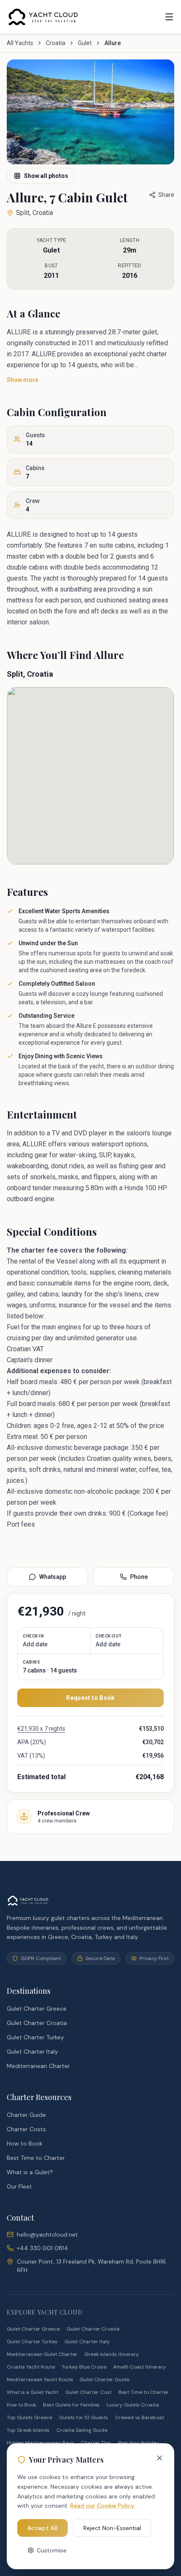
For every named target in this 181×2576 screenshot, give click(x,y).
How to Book (25, 2143)
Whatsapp (53, 1577)
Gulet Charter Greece (37, 2009)
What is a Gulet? (30, 2172)
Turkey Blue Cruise (84, 2367)
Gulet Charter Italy (32, 2052)
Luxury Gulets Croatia (133, 2405)
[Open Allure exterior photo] (90, 112)
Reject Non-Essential (112, 2528)
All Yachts (20, 43)
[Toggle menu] (169, 17)
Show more (23, 380)
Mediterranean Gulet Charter (42, 2354)
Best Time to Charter (36, 2158)
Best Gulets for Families (71, 2405)
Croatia (56, 43)
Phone (139, 1577)
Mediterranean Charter (38, 2066)
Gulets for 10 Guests (84, 2417)
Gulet (85, 43)
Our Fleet (19, 2186)
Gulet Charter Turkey (35, 2037)
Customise (52, 2550)
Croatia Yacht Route (31, 2367)
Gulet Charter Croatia (37, 2023)
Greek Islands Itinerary (112, 2354)
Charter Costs (26, 2129)
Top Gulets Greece (29, 2417)
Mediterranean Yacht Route (40, 2380)
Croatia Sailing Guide (82, 2430)
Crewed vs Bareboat (140, 2417)
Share (166, 195)
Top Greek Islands (28, 2430)
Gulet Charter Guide (104, 2380)
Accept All (43, 2528)
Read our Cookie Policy (102, 2506)
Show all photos (46, 176)
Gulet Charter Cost (88, 2392)
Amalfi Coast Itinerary (140, 2367)
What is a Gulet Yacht (33, 2392)
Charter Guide (26, 2115)
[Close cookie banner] (160, 2458)
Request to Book (90, 1698)
